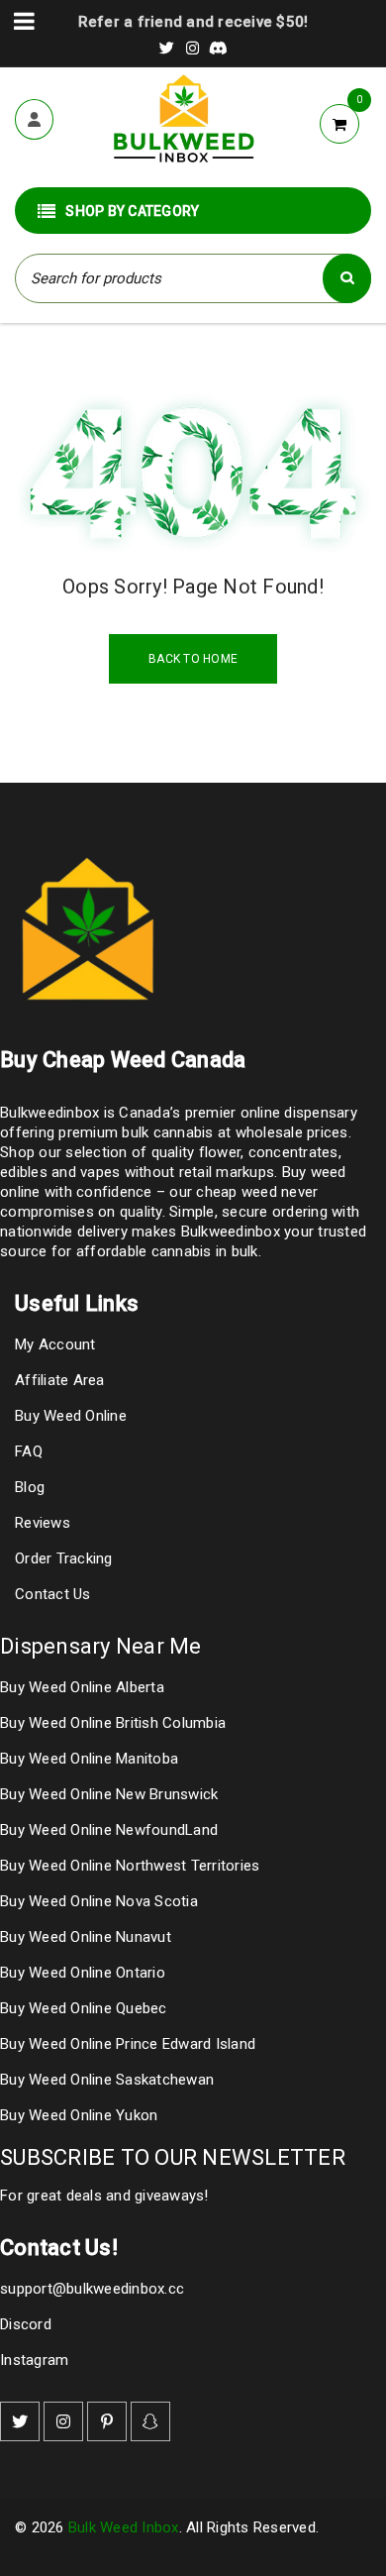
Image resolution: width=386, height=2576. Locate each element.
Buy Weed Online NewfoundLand (109, 1830)
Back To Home (193, 659)
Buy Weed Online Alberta (82, 1687)
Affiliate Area (60, 1380)
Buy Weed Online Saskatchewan (107, 2080)
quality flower (196, 1152)
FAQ (29, 1451)
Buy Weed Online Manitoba (89, 1759)
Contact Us (53, 1594)
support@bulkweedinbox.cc (92, 2289)
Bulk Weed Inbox (124, 2527)
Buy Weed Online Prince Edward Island (128, 2044)
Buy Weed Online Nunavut (86, 1937)
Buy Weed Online (71, 1416)
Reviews (43, 1523)
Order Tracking (64, 1558)
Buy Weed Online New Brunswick (109, 1794)
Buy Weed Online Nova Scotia (99, 1901)
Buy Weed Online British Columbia (113, 1723)
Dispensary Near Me (101, 1646)
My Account (55, 1344)
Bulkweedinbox (231, 1232)
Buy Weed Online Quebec (84, 2008)
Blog (30, 1487)
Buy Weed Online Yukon (79, 2115)
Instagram (34, 2360)
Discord (26, 2324)
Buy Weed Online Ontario (83, 1973)
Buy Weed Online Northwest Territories (130, 1866)
